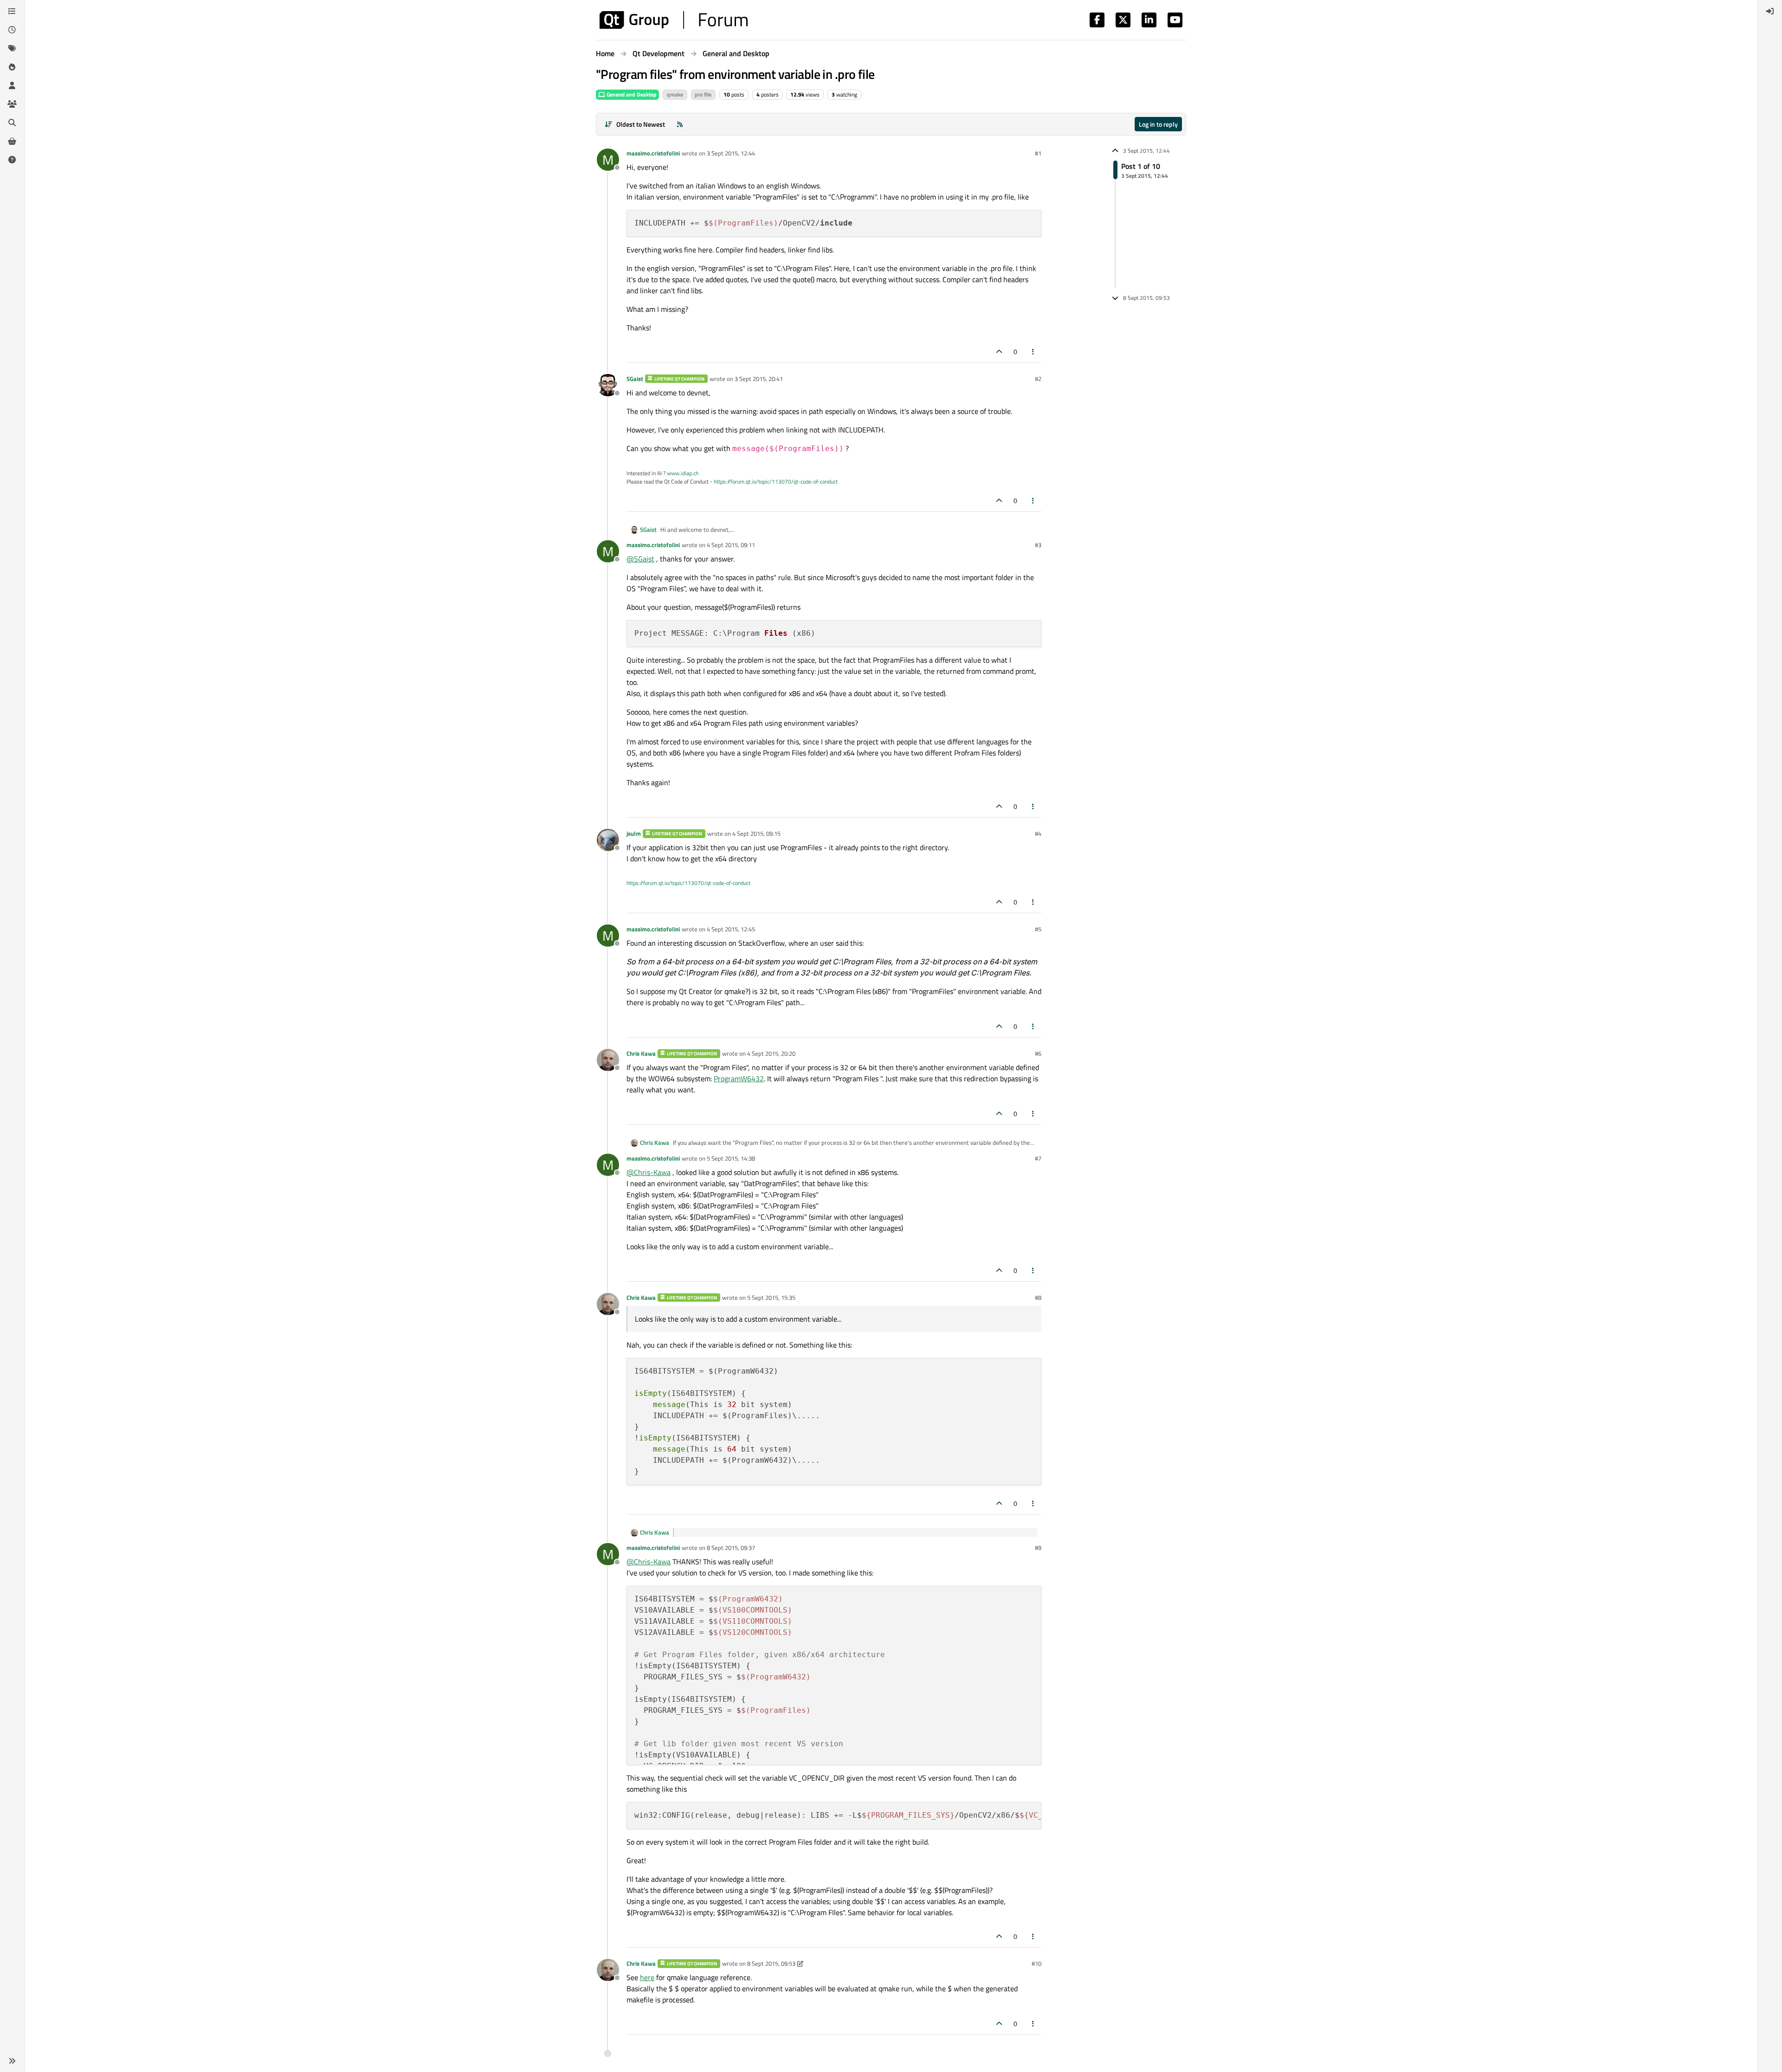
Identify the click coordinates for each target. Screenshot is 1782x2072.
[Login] (1770, 11)
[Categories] (12, 11)
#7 (1038, 1158)
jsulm (634, 833)
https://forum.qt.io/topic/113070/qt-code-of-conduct (776, 481)
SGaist (635, 379)
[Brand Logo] (674, 20)
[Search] (12, 123)
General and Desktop (631, 94)
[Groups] (12, 104)
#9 (1038, 1548)
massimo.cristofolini (653, 153)
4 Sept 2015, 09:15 (756, 833)
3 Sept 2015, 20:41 (759, 379)
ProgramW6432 (739, 1078)
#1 (1038, 153)
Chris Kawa (641, 1053)
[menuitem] (1770, 11)
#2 (1038, 379)
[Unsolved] (12, 160)
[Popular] (12, 67)
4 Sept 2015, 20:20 (771, 1053)
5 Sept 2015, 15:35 (771, 1297)
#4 (1038, 833)
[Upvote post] (999, 352)
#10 (1036, 1963)
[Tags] (12, 48)
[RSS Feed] (680, 124)
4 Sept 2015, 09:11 (731, 545)
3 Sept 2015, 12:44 (731, 153)
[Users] (12, 85)
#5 (1038, 929)
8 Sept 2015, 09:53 (771, 1963)
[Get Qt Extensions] (12, 141)
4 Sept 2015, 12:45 (731, 929)
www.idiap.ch (683, 473)
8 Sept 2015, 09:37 (731, 1548)
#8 (1038, 1297)
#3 (1038, 545)
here (647, 1977)
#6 (1038, 1053)
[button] (12, 2061)
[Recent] (12, 30)
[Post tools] (1033, 352)
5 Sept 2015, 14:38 (731, 1158)
